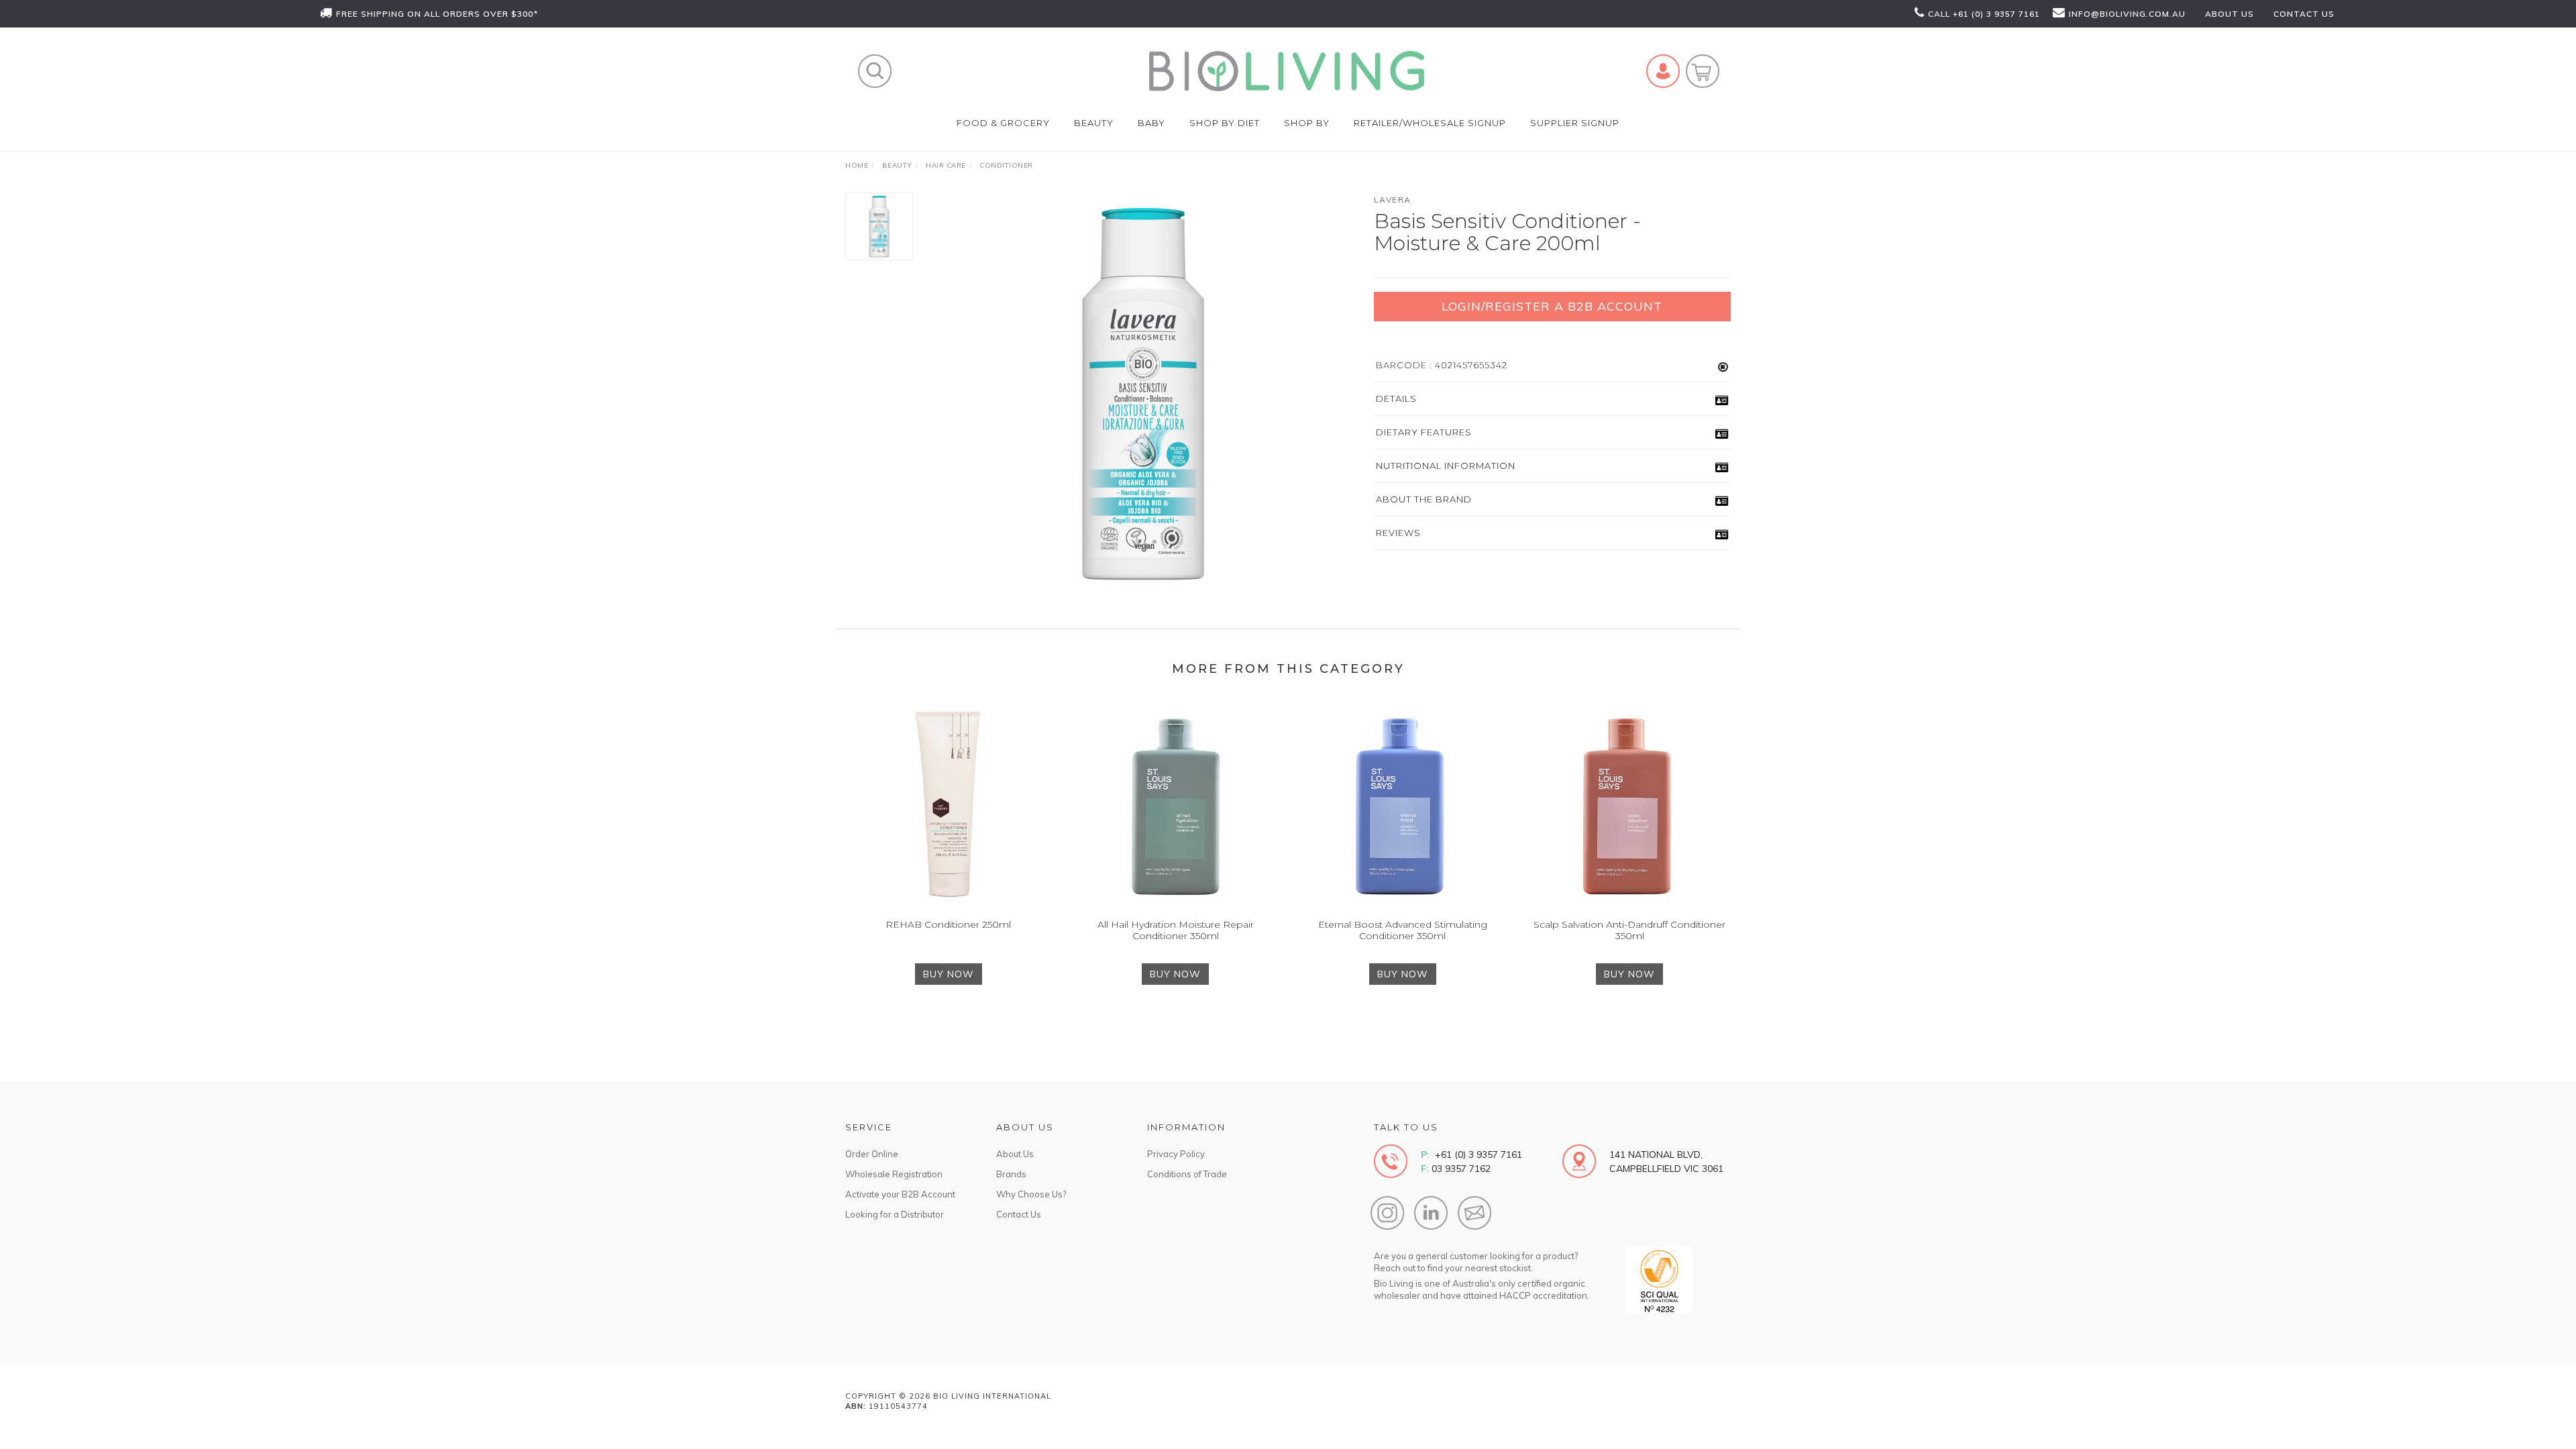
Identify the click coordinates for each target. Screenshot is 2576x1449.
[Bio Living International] (1287, 70)
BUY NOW (949, 974)
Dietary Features (1424, 432)
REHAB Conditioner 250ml (948, 924)
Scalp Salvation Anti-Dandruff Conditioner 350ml (1629, 930)
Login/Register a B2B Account (1552, 306)
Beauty (1094, 123)
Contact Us (1019, 1214)
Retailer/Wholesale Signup (1430, 123)
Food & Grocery (1003, 123)
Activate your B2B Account (900, 1194)
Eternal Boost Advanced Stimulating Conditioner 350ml (1403, 930)
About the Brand (1424, 499)
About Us (1015, 1154)
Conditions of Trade (1187, 1174)
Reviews (1398, 533)
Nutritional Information (1446, 466)
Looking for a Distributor (895, 1214)
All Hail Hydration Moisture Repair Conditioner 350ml (1176, 930)
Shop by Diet (1225, 123)
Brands (1011, 1174)
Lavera (1393, 200)
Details (1396, 398)
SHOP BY (1307, 123)
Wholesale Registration (894, 1174)
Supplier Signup (1575, 123)
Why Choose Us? (1031, 1194)
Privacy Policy (1176, 1154)
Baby (1151, 123)
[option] (1143, 394)
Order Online (872, 1154)
